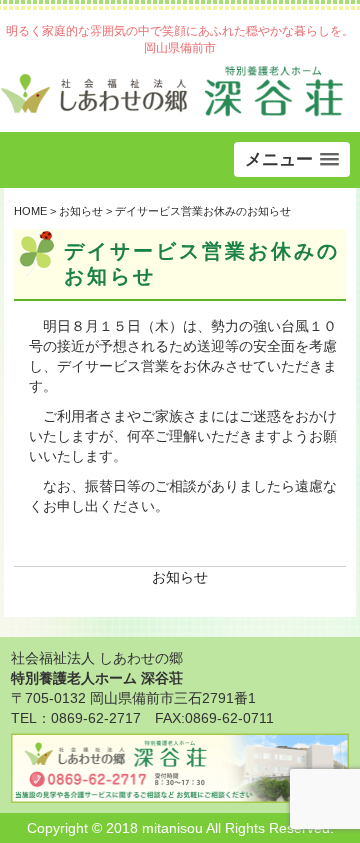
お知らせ (180, 577)
